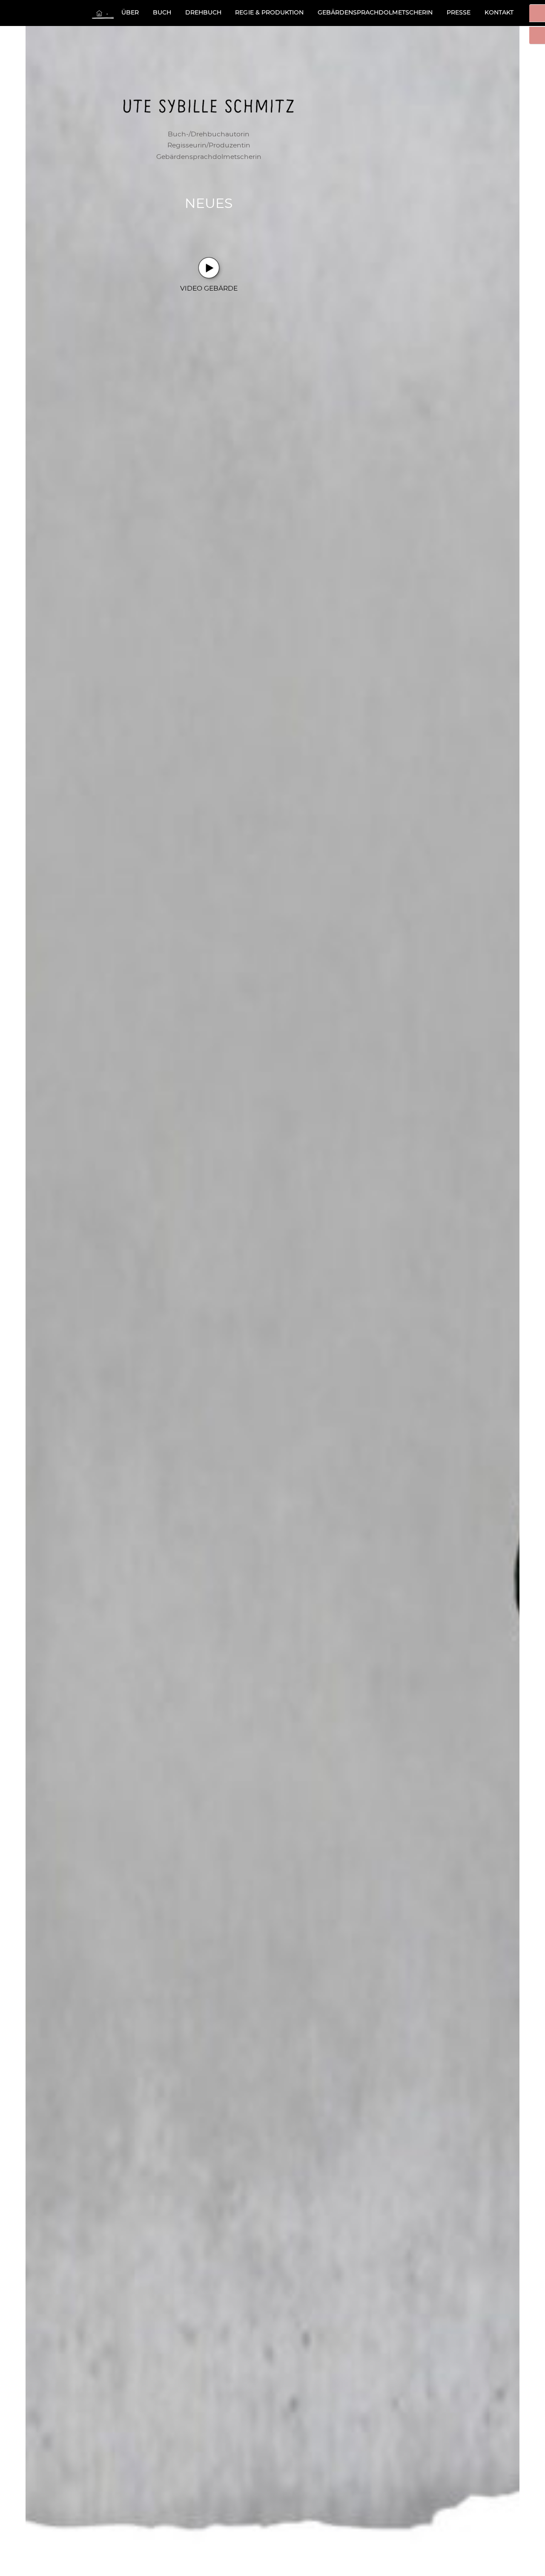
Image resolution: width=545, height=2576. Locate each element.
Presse (459, 12)
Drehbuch (203, 12)
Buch (162, 12)
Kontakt (499, 12)
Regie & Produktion (269, 12)
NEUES (209, 203)
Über (130, 12)
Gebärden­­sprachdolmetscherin (375, 12)
